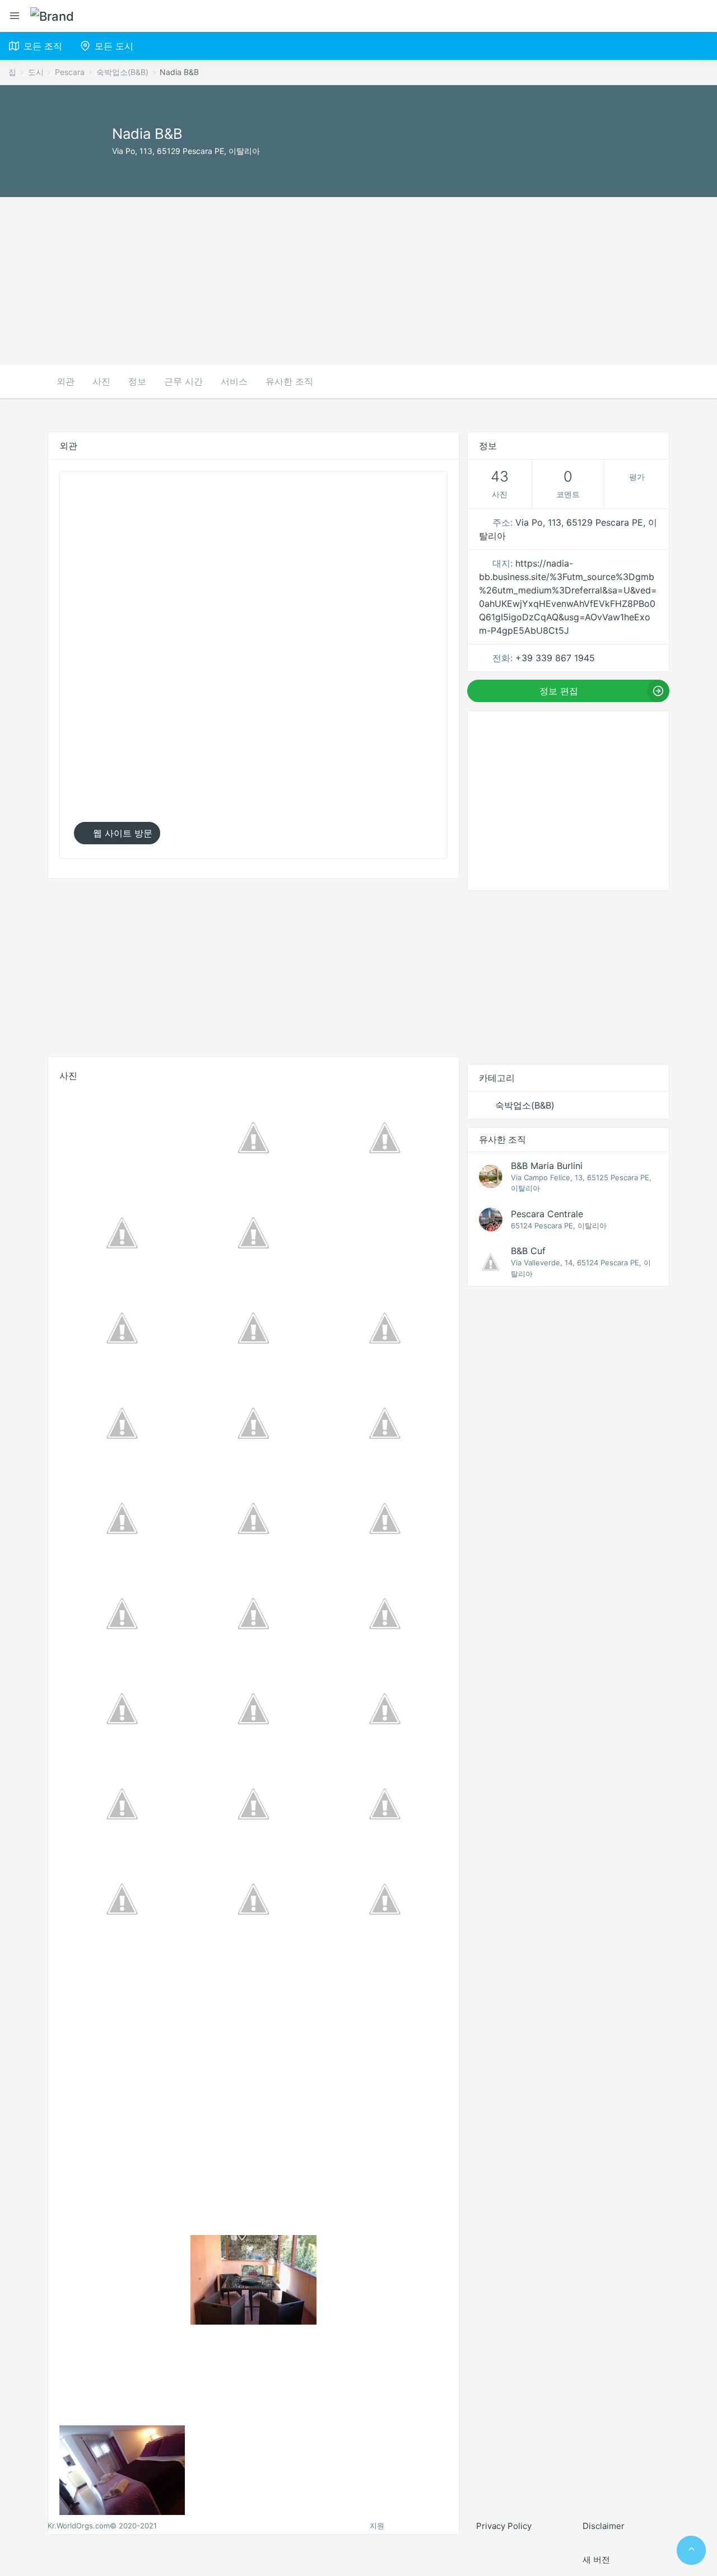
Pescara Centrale (547, 1214)
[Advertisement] (358, 281)
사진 (101, 381)
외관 (66, 381)
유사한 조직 (289, 381)
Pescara (70, 72)
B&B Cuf (528, 1251)
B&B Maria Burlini (547, 1166)
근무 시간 (183, 381)
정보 (137, 381)
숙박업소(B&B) (122, 72)
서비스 (234, 381)
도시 (36, 72)
